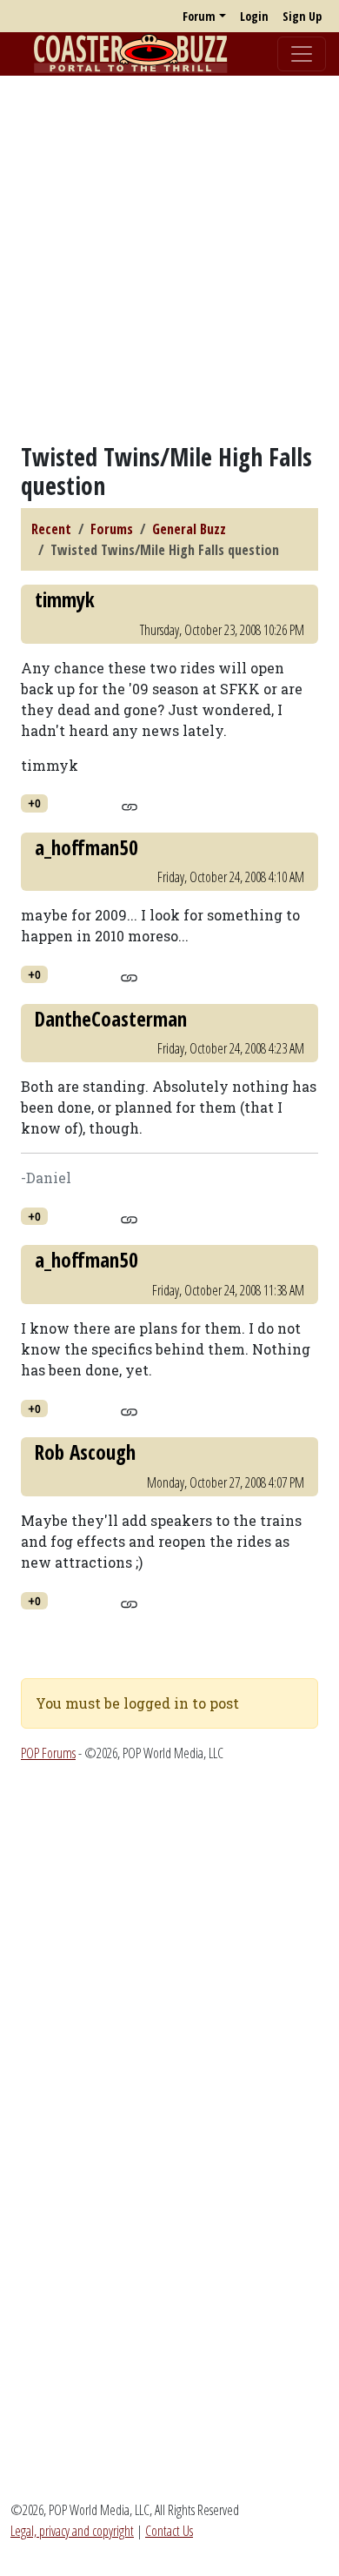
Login (254, 16)
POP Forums (48, 1753)
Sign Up (302, 16)
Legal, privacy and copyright (72, 2531)
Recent (51, 529)
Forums (112, 529)
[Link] (129, 804)
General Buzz (189, 529)
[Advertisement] (169, 259)
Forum (199, 16)
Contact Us (169, 2531)
